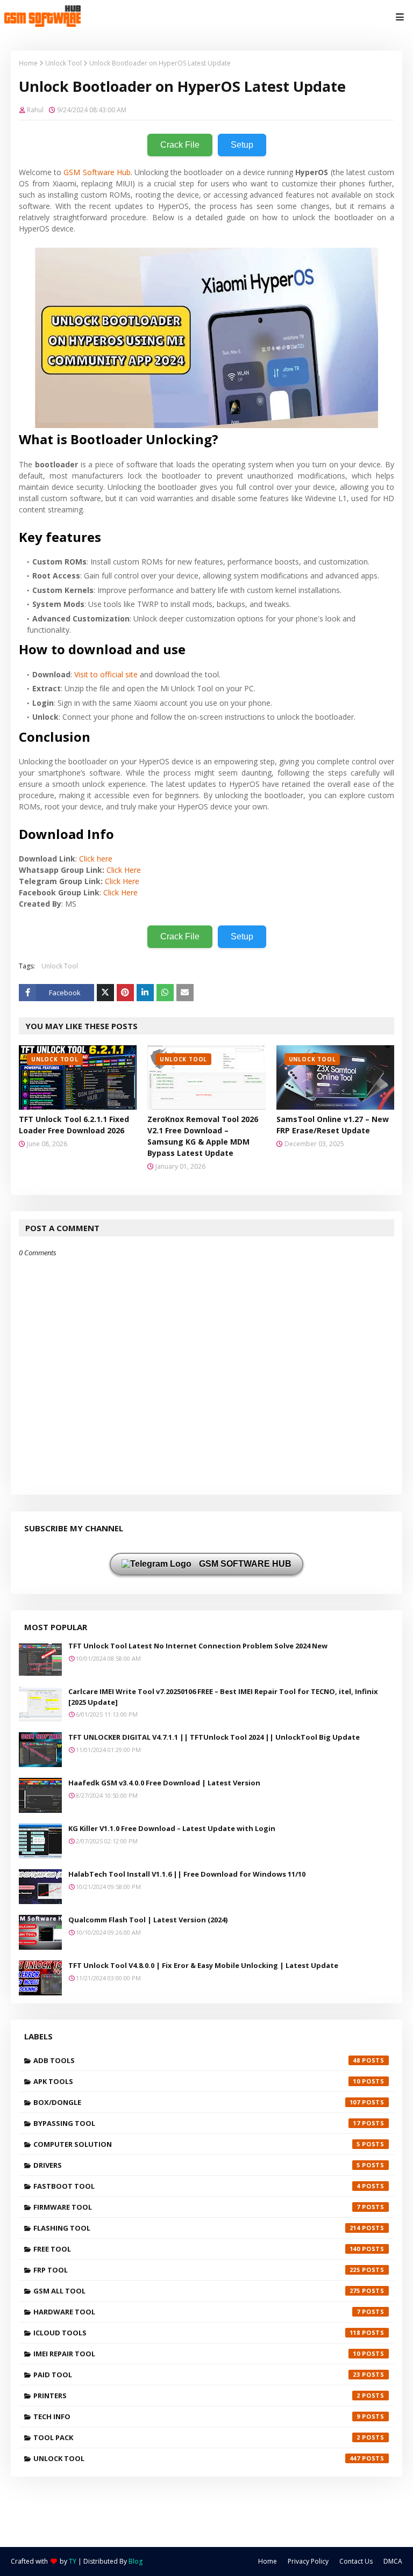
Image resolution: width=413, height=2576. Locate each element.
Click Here (124, 870)
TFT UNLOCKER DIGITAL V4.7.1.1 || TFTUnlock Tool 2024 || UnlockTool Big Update (214, 1737)
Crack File (180, 145)
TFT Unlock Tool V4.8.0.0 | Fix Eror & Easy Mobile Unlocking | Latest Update (203, 1965)
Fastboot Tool (197, 2186)
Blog (136, 2561)
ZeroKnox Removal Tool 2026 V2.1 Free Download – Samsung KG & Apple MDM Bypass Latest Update (203, 1136)
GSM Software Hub (97, 172)
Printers (197, 2396)
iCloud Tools (197, 2333)
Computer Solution (197, 2144)
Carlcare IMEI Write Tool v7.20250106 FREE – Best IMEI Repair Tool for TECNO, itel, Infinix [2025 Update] (223, 1697)
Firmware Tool (197, 2207)
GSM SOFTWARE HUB (244, 1564)
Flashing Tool (197, 2228)
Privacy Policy (308, 2561)
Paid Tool (197, 2375)
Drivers (197, 2165)
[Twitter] (105, 993)
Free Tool (197, 2249)
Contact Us (356, 2561)
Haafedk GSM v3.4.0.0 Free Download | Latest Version (164, 1783)
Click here (96, 859)
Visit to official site (106, 674)
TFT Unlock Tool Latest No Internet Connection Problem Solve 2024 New (198, 1646)
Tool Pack (197, 2437)
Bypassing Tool (197, 2123)
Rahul (35, 110)
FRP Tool (197, 2270)
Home (28, 63)
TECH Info (197, 2416)
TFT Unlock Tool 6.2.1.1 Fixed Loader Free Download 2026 (74, 1125)
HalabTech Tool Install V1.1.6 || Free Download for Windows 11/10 (187, 1874)
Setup (242, 145)
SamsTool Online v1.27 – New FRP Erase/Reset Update (333, 1125)
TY (73, 2561)
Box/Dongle (197, 2102)
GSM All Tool (197, 2291)
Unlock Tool (63, 63)
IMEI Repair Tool (197, 2354)
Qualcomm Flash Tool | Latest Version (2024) (148, 1920)
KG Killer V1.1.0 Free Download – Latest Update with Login (172, 1828)
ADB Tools (197, 2060)
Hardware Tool (197, 2312)
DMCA (393, 2561)
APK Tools (197, 2081)
